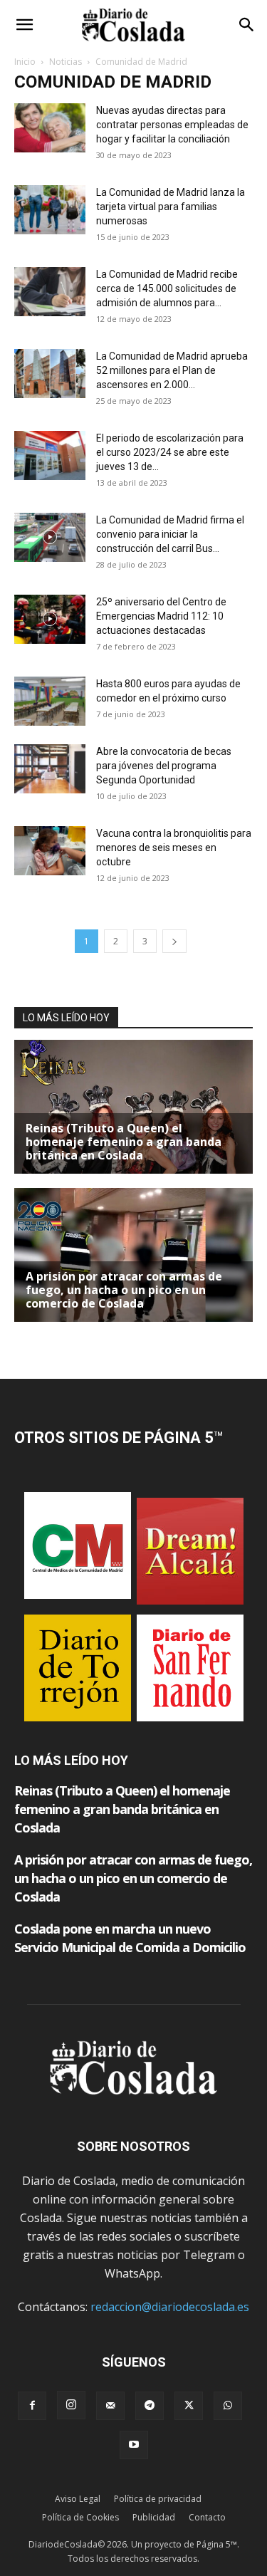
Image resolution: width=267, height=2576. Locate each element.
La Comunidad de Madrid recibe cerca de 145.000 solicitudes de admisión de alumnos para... (167, 288)
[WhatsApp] (228, 2406)
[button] (24, 25)
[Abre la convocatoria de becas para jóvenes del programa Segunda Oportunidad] (50, 769)
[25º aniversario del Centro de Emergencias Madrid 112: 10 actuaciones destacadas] (50, 619)
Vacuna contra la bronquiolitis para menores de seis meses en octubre (174, 848)
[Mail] (110, 2406)
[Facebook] (32, 2406)
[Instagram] (71, 2405)
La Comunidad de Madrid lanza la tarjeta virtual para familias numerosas (171, 207)
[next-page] (174, 941)
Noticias (66, 62)
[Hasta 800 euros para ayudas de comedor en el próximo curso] (50, 701)
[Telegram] (150, 2406)
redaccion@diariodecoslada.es (170, 2307)
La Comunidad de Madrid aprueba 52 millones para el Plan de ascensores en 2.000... (172, 370)
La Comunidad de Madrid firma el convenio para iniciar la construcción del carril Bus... (170, 534)
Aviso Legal (78, 2499)
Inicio (25, 62)
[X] (189, 2406)
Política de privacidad (158, 2499)
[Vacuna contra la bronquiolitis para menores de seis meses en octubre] (50, 851)
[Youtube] (134, 2445)
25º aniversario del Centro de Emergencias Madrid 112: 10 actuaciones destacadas (161, 616)
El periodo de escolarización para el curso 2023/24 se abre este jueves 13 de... (170, 452)
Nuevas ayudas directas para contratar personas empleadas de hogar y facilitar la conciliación (172, 125)
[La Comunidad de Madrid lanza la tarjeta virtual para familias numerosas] (50, 210)
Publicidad (154, 2517)
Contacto (207, 2517)
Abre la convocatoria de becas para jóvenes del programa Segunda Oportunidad (164, 766)
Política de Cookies (80, 2517)
